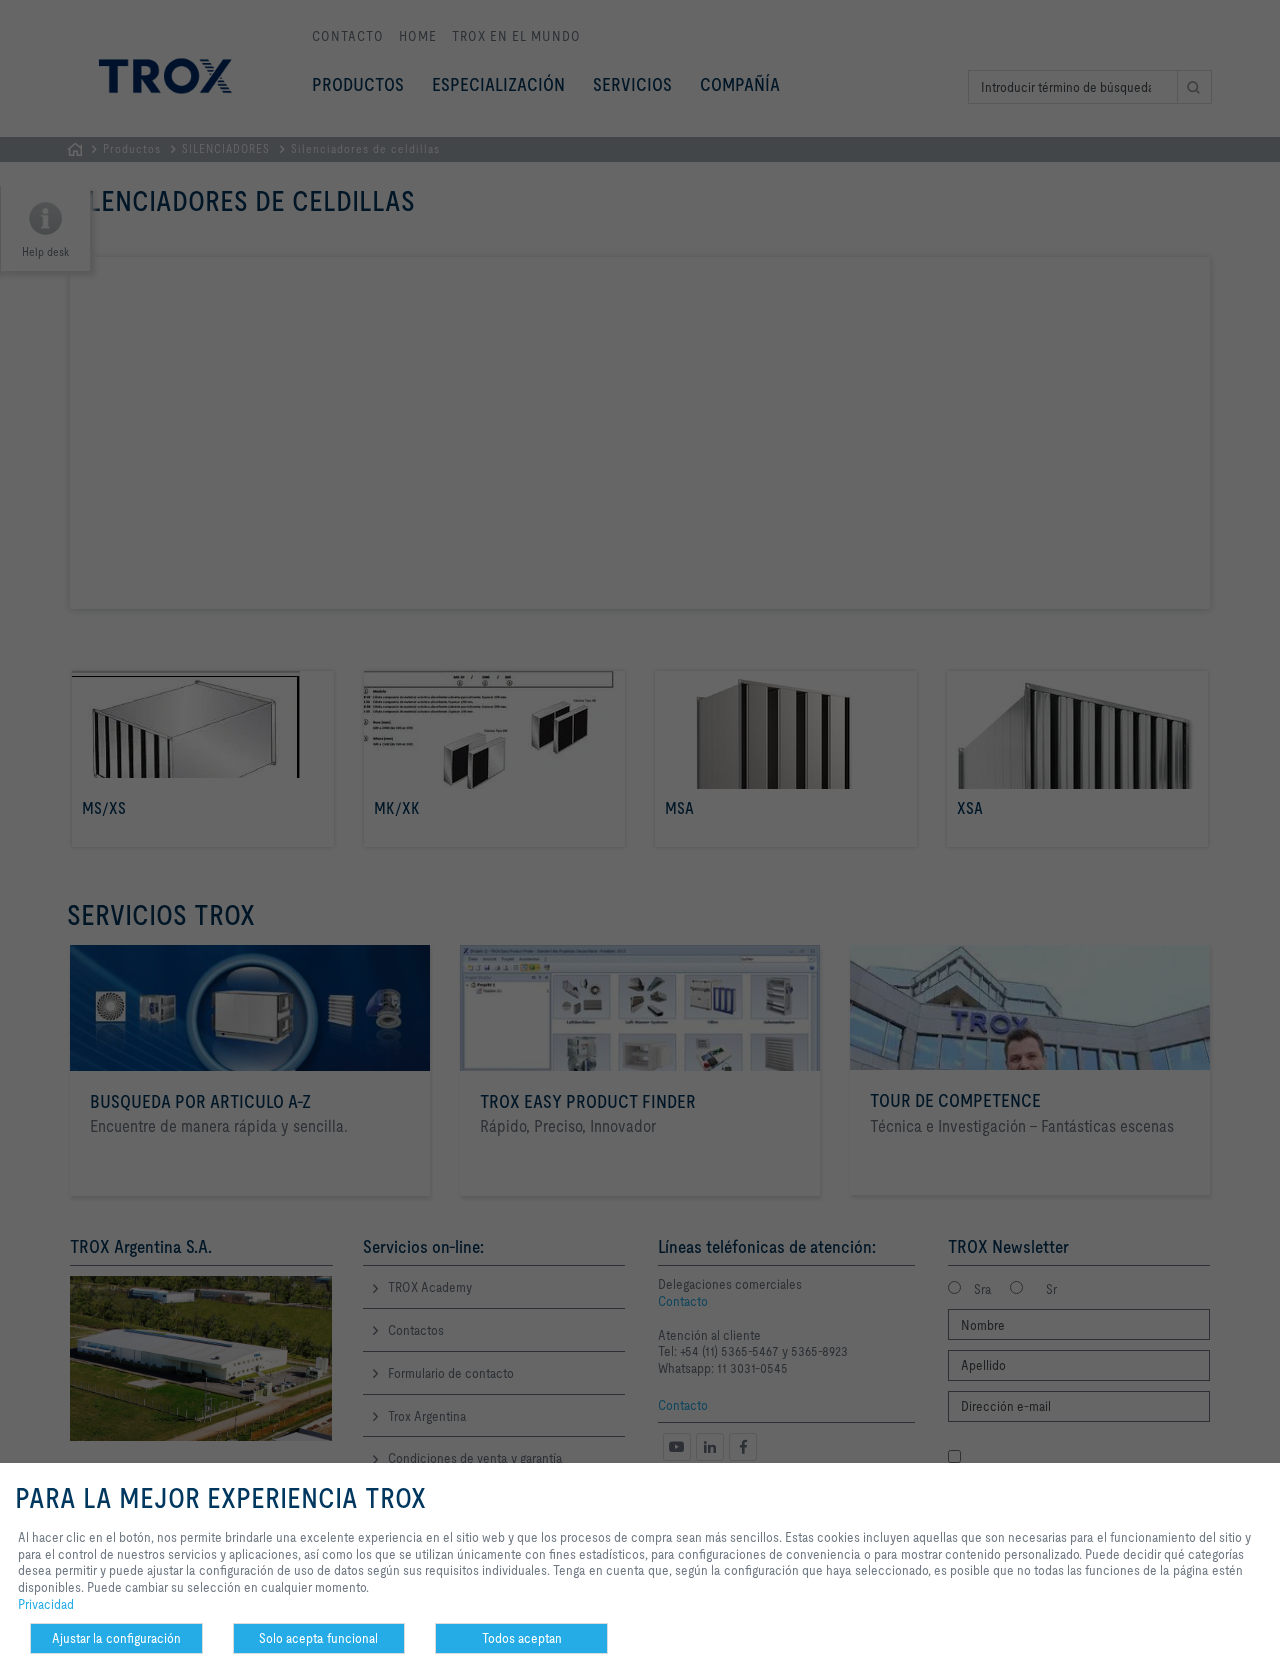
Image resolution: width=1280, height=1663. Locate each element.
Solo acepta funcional (318, 1638)
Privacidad (46, 1604)
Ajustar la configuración (116, 1638)
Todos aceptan (522, 1638)
